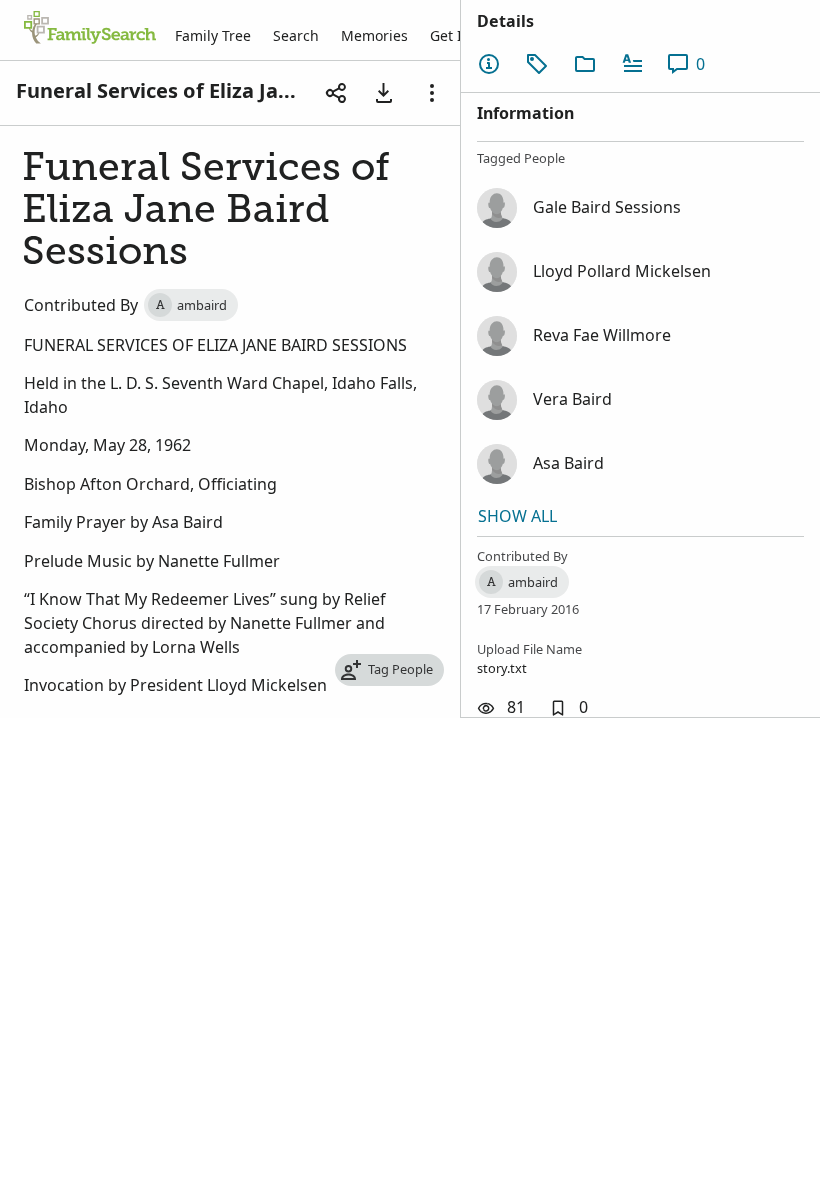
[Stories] (633, 64)
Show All (517, 516)
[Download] (384, 93)
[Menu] (432, 93)
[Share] (336, 93)
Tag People (400, 669)
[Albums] (585, 64)
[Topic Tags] (537, 64)
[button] (568, 708)
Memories (374, 35)
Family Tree (213, 35)
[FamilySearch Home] (90, 29)
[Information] (489, 64)
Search (296, 35)
